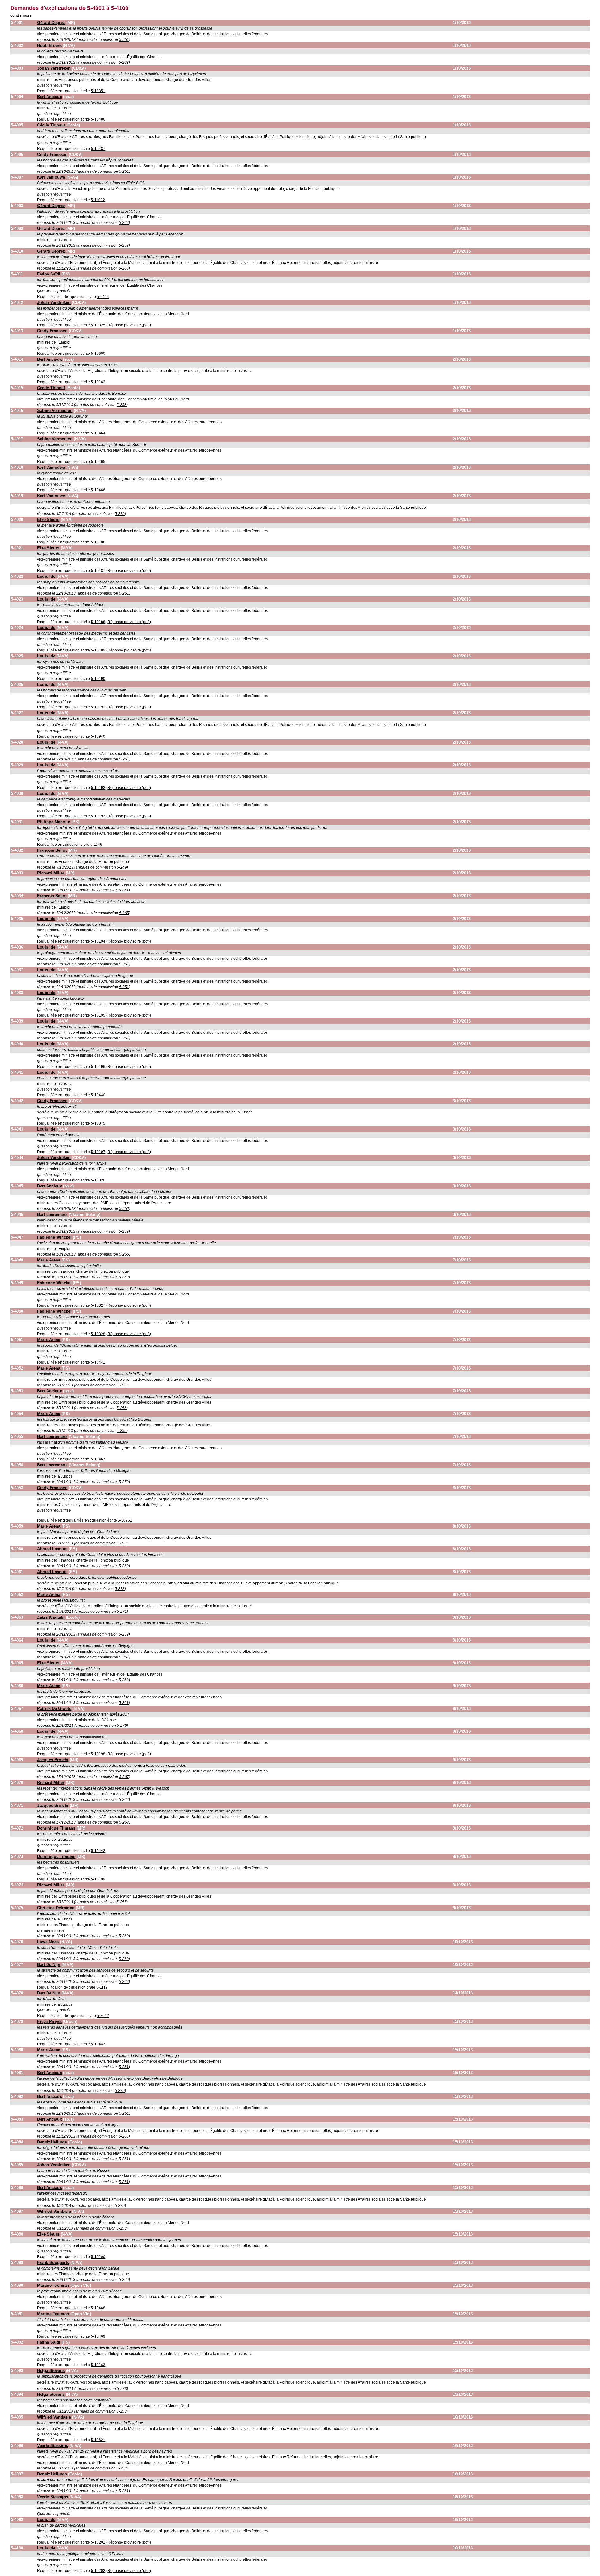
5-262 (124, 62)
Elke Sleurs (48, 520)
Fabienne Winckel (54, 1237)
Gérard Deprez (51, 23)
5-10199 (98, 1879)
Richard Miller (51, 873)
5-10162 (98, 382)
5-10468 (98, 2308)
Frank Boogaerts (53, 2263)
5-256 (122, 1408)
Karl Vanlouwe (51, 177)
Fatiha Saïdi (49, 274)
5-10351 (98, 91)
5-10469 (98, 2336)
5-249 (122, 867)
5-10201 (98, 2542)
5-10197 (98, 1152)
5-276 (122, 1726)
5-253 (122, 405)
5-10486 (98, 119)
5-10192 (98, 788)
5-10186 (98, 542)
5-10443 (98, 2044)
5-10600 (98, 354)
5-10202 (98, 2571)
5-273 (122, 2389)
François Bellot (52, 850)
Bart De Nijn (49, 1965)
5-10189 (98, 650)
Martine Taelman (53, 2285)
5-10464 (98, 433)
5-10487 (98, 149)
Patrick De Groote (54, 1709)
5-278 (120, 1589)
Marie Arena (49, 1260)
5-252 (124, 1209)
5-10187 (98, 571)
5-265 (124, 913)
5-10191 (98, 707)
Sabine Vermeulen (55, 411)
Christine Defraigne (56, 1908)
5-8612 (103, 2016)
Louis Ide (46, 576)
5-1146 (96, 845)
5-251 (124, 40)
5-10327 (98, 1305)
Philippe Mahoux (54, 822)
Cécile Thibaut (51, 125)
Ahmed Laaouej (52, 1549)
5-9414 (103, 297)
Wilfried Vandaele (54, 2211)
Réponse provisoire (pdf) (129, 325)
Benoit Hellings (52, 2142)
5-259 (124, 245)
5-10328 (98, 1334)
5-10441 (98, 1362)
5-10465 (98, 462)
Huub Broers (49, 45)
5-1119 (102, 1987)
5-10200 (98, 2257)
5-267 (124, 1777)
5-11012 (98, 200)
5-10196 (98, 1067)
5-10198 (98, 1754)
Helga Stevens (51, 2371)
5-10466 (98, 490)
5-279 (120, 514)
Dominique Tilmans (56, 1828)
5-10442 (98, 1851)
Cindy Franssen (52, 154)
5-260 (124, 1277)
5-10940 (98, 736)
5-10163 (98, 2365)
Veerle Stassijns (53, 2446)
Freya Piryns (49, 2021)
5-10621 (98, 2440)
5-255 (122, 1385)
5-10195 (98, 1015)
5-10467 (98, 1459)
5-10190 (98, 679)
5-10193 (98, 816)
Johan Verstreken (54, 68)
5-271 (122, 1612)
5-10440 (98, 1095)
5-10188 (98, 622)
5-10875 (98, 1123)
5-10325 (98, 325)
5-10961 (125, 1520)
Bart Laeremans (52, 1214)
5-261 (124, 890)
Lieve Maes (48, 1942)
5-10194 (98, 941)
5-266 (124, 268)
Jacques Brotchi (53, 1760)
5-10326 (98, 1180)
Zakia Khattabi (51, 1617)
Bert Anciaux (50, 97)
